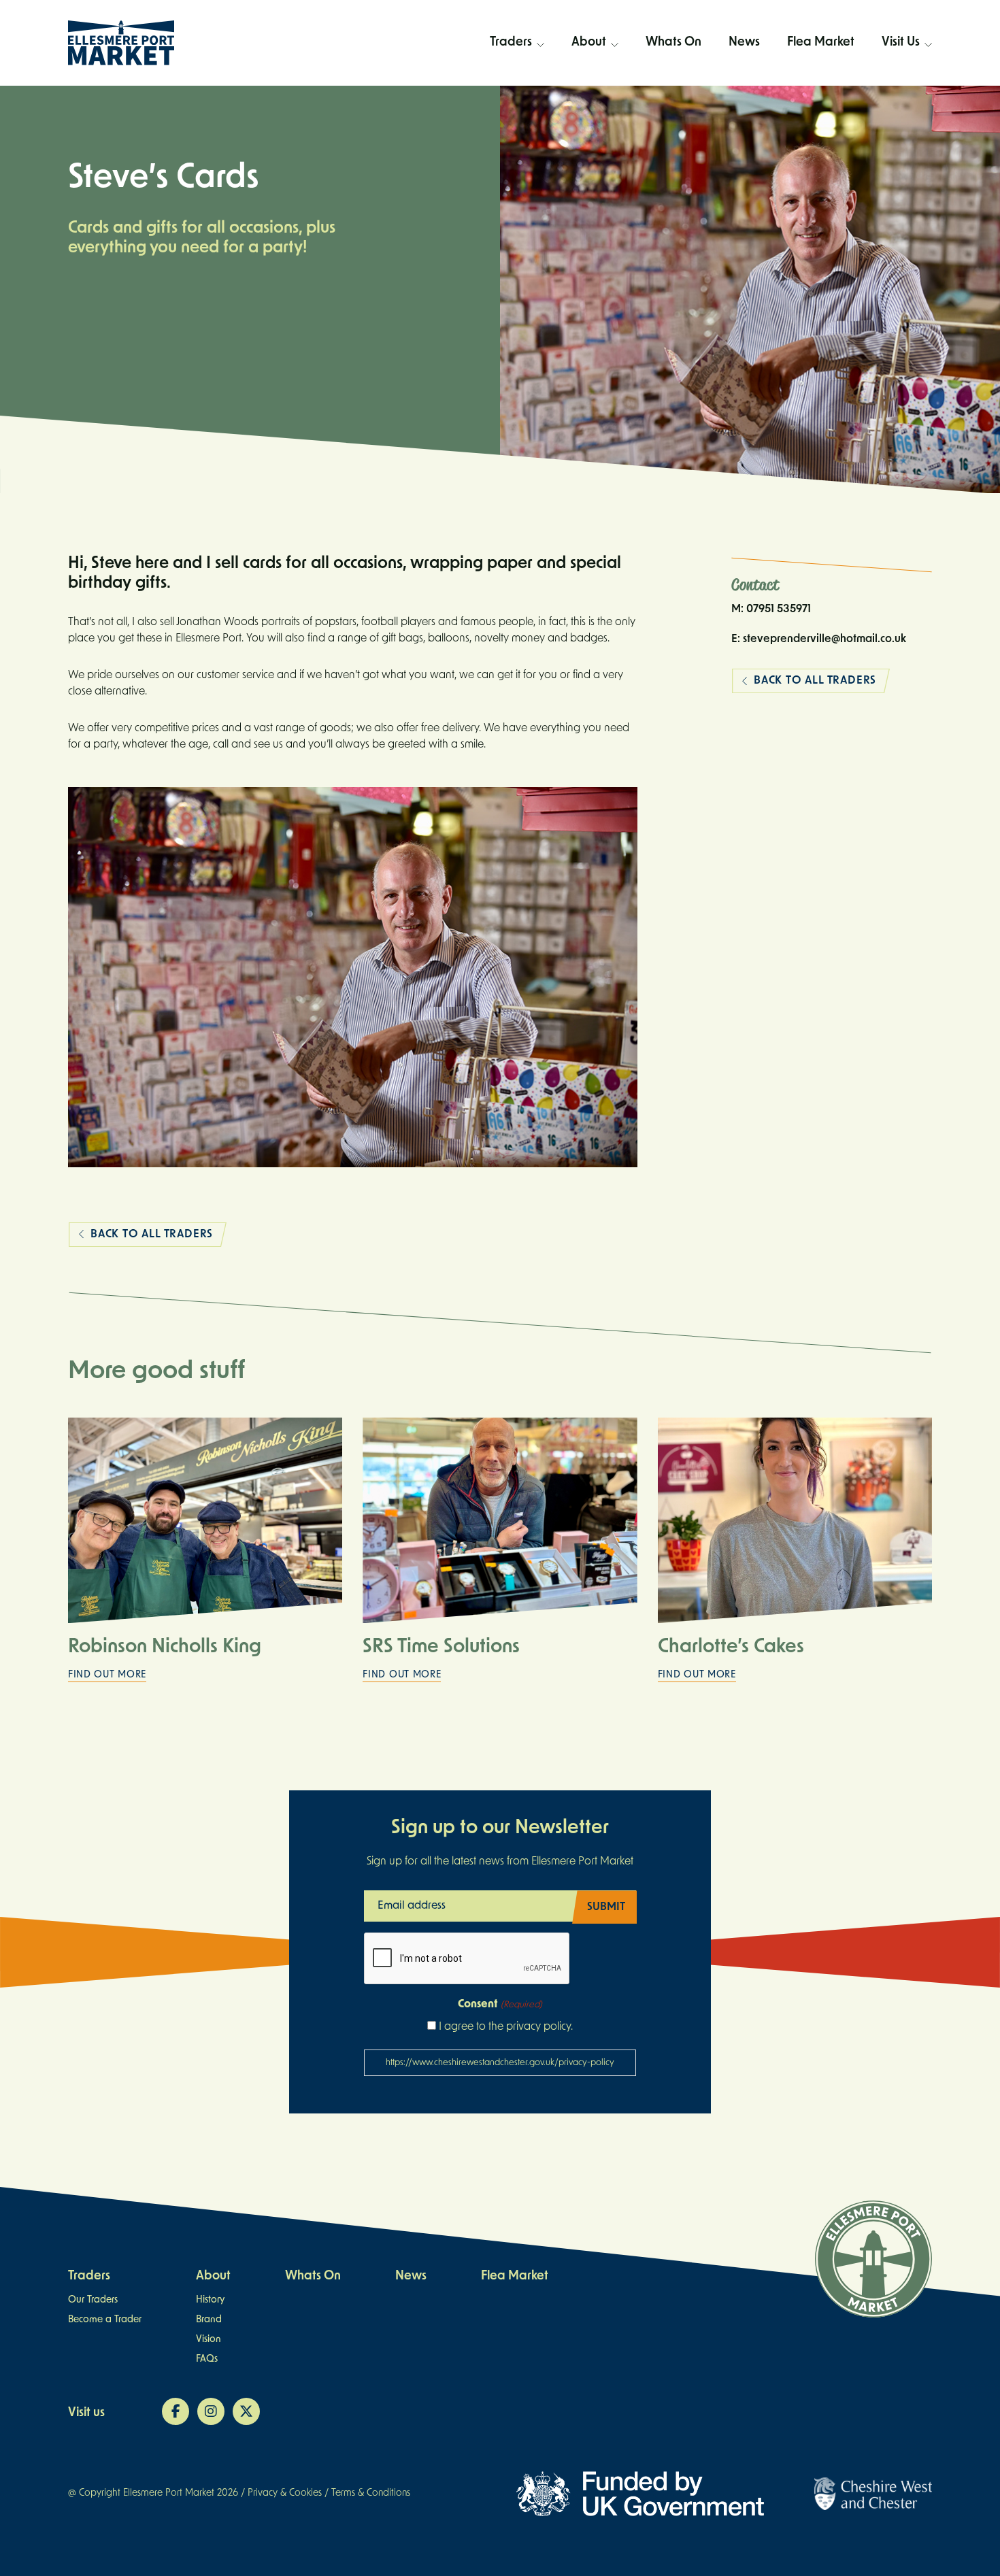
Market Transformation (595, 73)
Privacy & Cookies (285, 2493)
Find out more (107, 1675)
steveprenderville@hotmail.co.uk (824, 639)
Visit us (86, 2413)
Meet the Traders (517, 73)
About (589, 43)
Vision (595, 138)
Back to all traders (152, 1235)
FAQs (907, 73)
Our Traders (93, 2300)
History (210, 2300)
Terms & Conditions (371, 2493)
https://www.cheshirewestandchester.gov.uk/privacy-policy (500, 2063)
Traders (511, 43)
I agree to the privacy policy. (506, 2027)
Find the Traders (517, 116)
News (744, 43)
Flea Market (821, 43)
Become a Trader (517, 95)
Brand (595, 116)
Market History (595, 95)
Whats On (673, 43)
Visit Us (901, 43)
